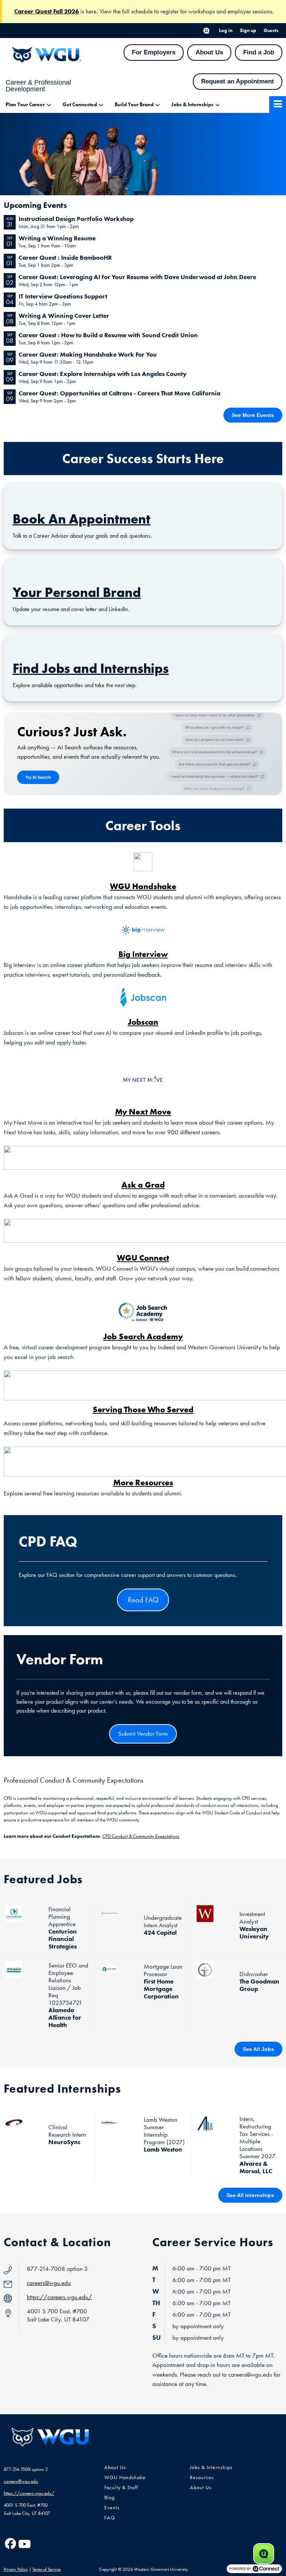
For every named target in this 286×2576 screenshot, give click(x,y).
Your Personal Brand (77, 592)
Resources (202, 2477)
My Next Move (143, 1112)
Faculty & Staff (121, 2488)
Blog (109, 2498)
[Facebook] (10, 2544)
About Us (209, 52)
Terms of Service (47, 2569)
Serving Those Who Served (143, 1409)
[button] (206, 31)
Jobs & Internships (192, 105)
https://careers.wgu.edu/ (59, 2297)
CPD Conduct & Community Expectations (141, 1836)
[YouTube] (24, 2544)
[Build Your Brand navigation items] (160, 105)
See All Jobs (258, 2049)
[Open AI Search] (264, 2554)
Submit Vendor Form (143, 1733)
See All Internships (250, 2195)
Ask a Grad (143, 1185)
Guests (271, 30)
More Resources (143, 1482)
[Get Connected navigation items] (103, 105)
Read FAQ (143, 1600)
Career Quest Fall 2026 (47, 11)
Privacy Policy (16, 2569)
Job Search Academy (143, 1336)
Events (112, 2508)
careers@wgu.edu (49, 2283)
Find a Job (259, 52)
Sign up (248, 30)
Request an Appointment (238, 81)
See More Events (253, 415)
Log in (226, 30)
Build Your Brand (134, 105)
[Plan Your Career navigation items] (51, 105)
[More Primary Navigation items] (278, 105)
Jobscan (143, 1022)
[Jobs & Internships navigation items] (220, 105)
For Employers (154, 52)
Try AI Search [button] (38, 777)
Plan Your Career (25, 105)
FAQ (110, 2518)
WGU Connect (143, 1258)
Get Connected (80, 105)
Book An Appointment (82, 519)
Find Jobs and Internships (91, 668)
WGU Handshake (143, 886)
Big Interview (143, 954)
